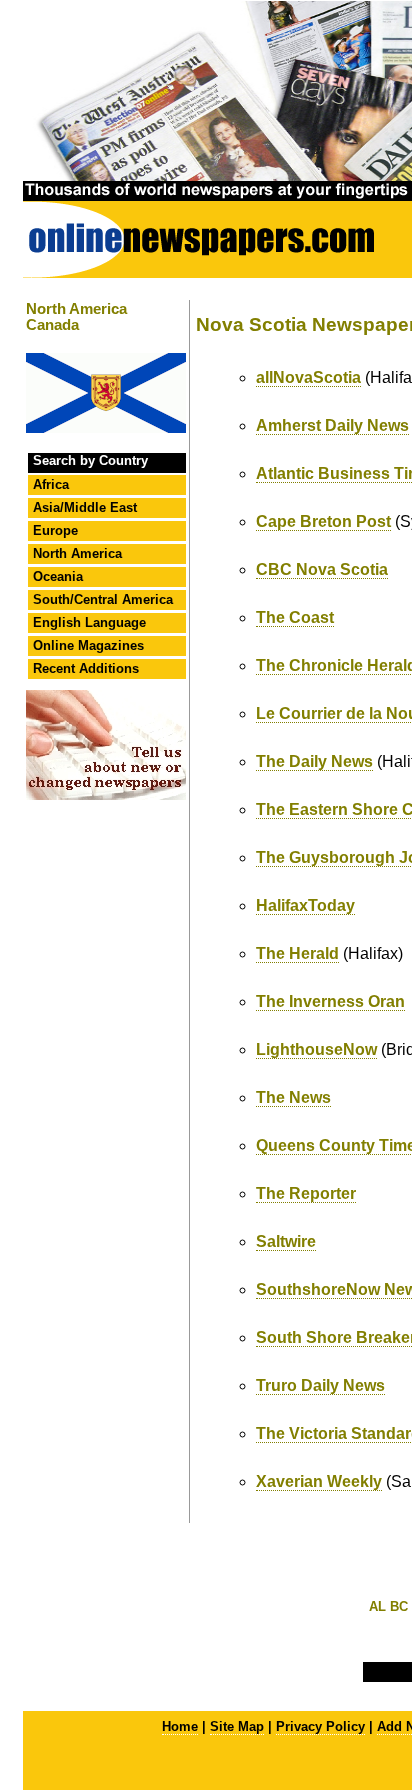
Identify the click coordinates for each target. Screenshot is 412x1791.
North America (77, 553)
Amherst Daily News (332, 425)
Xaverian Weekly (319, 1481)
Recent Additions (86, 668)
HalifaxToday (305, 905)
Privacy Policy (320, 1726)
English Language (89, 622)
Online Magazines (88, 645)
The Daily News (314, 761)
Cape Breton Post (323, 521)
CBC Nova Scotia (322, 569)
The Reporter (306, 1193)
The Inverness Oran (330, 1001)
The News (293, 1097)
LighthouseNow (316, 1049)
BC (399, 1606)
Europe (55, 530)
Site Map (237, 1726)
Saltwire (286, 1241)
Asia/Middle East (85, 507)
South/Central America (103, 599)
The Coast (295, 617)
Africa (51, 484)
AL (377, 1606)
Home (180, 1726)
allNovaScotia (308, 377)
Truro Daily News (320, 1385)
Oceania (58, 576)
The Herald (297, 953)
